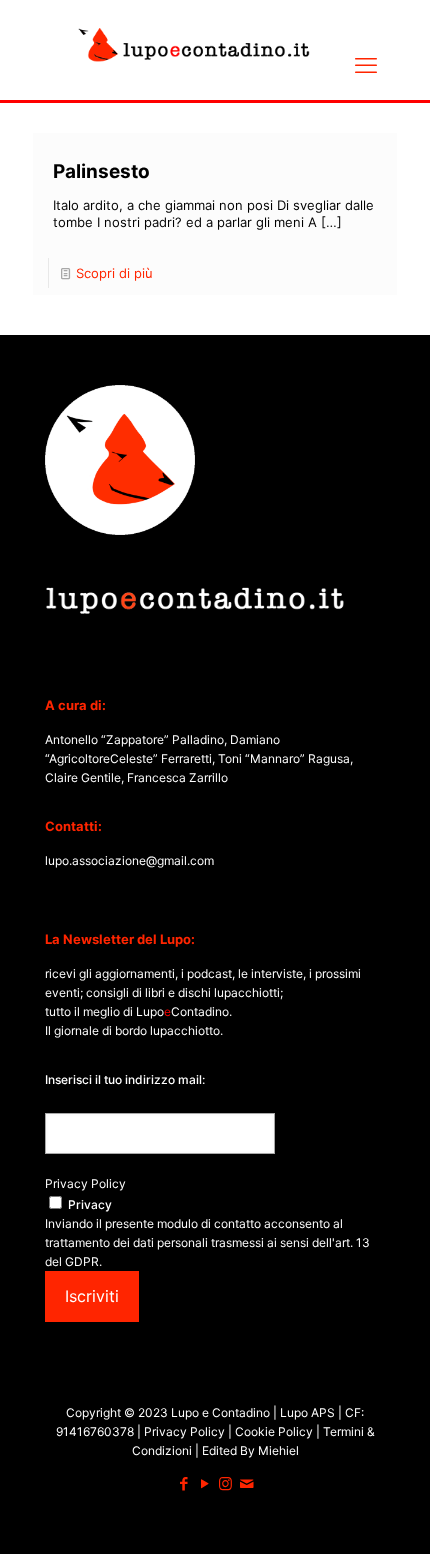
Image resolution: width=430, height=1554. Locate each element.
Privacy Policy (85, 1183)
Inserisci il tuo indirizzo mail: (125, 1079)
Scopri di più (114, 273)
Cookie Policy (275, 1431)
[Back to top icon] (389, 1513)
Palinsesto (101, 171)
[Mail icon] (246, 1483)
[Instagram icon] (225, 1483)
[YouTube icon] (204, 1483)
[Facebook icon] (183, 1483)
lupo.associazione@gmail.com (129, 860)
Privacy (90, 1204)
